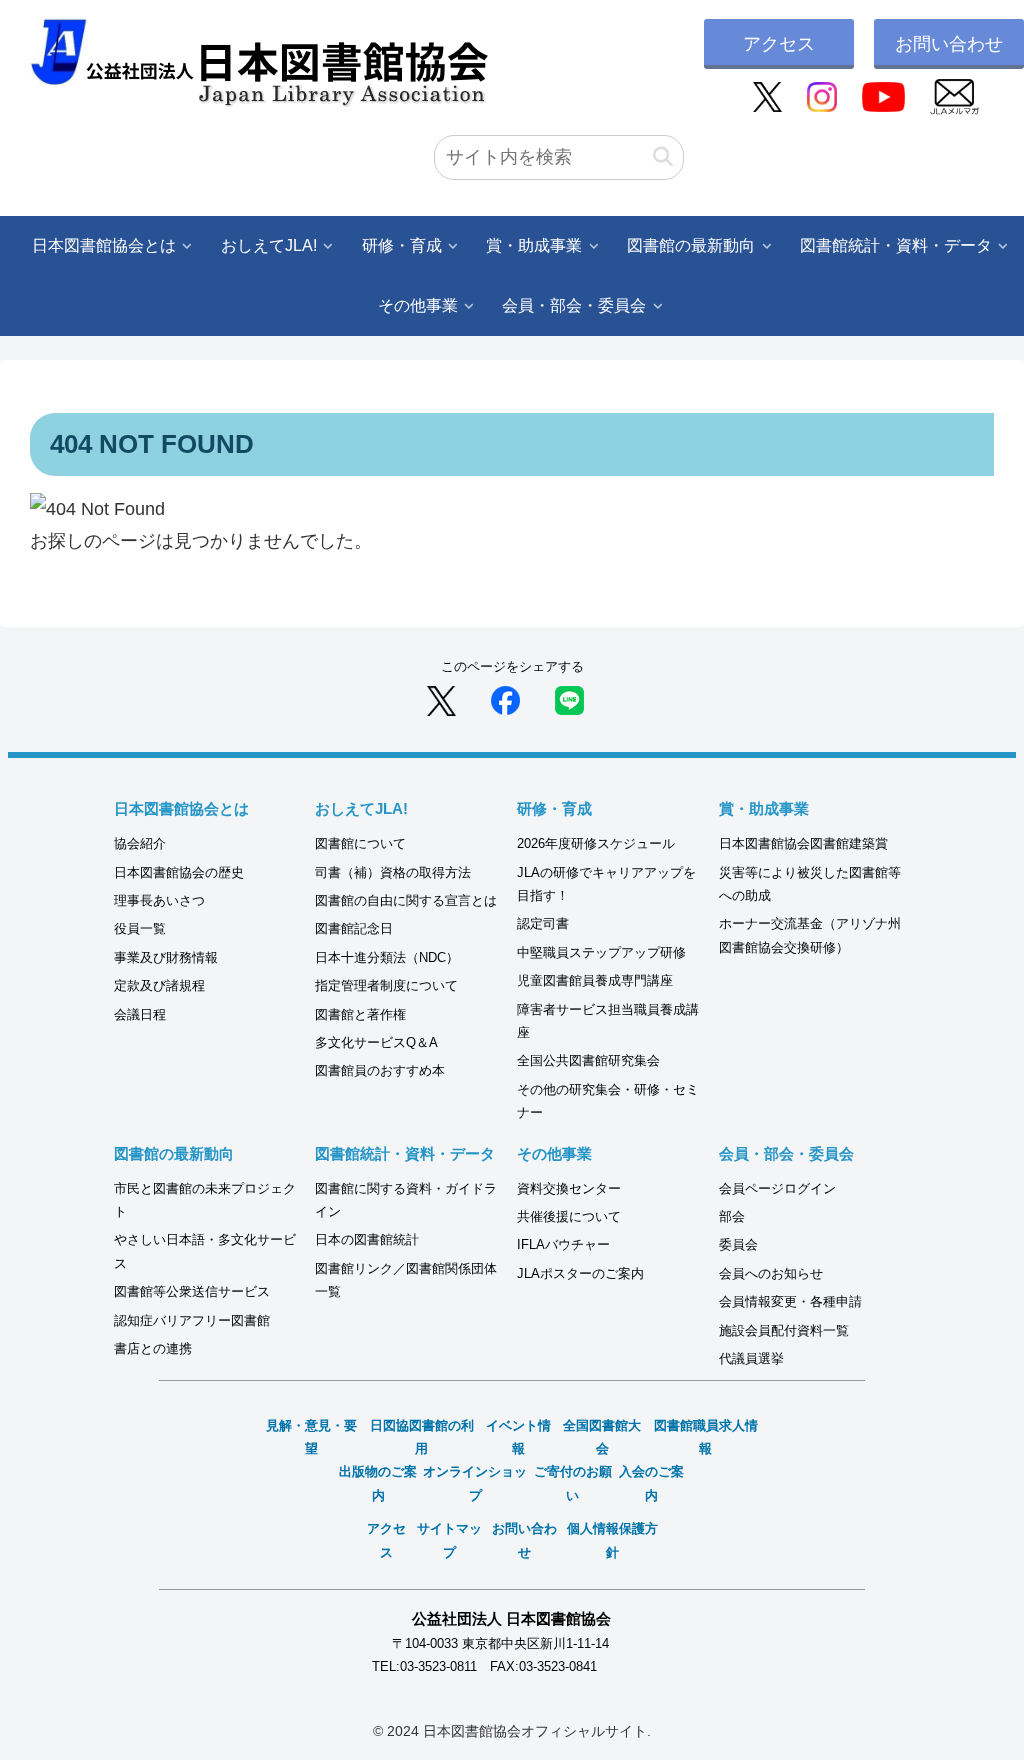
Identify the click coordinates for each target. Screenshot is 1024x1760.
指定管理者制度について (386, 985)
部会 (732, 1216)
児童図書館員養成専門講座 (595, 980)
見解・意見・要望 (311, 1437)
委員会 (738, 1244)
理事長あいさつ (159, 900)
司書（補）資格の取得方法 (393, 872)
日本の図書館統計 (367, 1239)
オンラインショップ (475, 1483)
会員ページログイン (777, 1188)
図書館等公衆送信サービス (192, 1291)
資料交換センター (569, 1188)
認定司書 (543, 923)
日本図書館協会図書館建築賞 (803, 843)
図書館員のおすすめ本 (380, 1070)
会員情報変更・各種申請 (790, 1301)
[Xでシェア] (441, 700)
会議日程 (140, 1014)
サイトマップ (449, 1540)
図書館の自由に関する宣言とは (406, 900)
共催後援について (569, 1216)
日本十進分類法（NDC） (387, 957)
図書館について (360, 843)
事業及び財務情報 (166, 957)
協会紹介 (140, 843)
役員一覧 (140, 928)
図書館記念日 (354, 928)
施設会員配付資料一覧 (784, 1330)
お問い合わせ (949, 44)
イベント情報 (518, 1437)
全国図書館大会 (602, 1437)
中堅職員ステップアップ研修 (601, 952)
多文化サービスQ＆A (376, 1042)
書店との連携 (153, 1348)
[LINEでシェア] (569, 700)
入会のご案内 (651, 1483)
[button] (663, 157)
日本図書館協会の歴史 (179, 872)
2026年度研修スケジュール (596, 843)
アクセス (779, 44)
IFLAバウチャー (563, 1244)
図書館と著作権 (360, 1014)
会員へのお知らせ (771, 1273)
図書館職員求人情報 (706, 1437)
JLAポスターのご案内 (580, 1273)
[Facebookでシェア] (505, 700)
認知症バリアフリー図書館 (192, 1320)
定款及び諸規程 (159, 985)
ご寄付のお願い (573, 1483)
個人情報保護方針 (612, 1540)
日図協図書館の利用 (422, 1437)
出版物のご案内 (378, 1483)
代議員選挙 (751, 1358)
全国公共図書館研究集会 (588, 1060)
